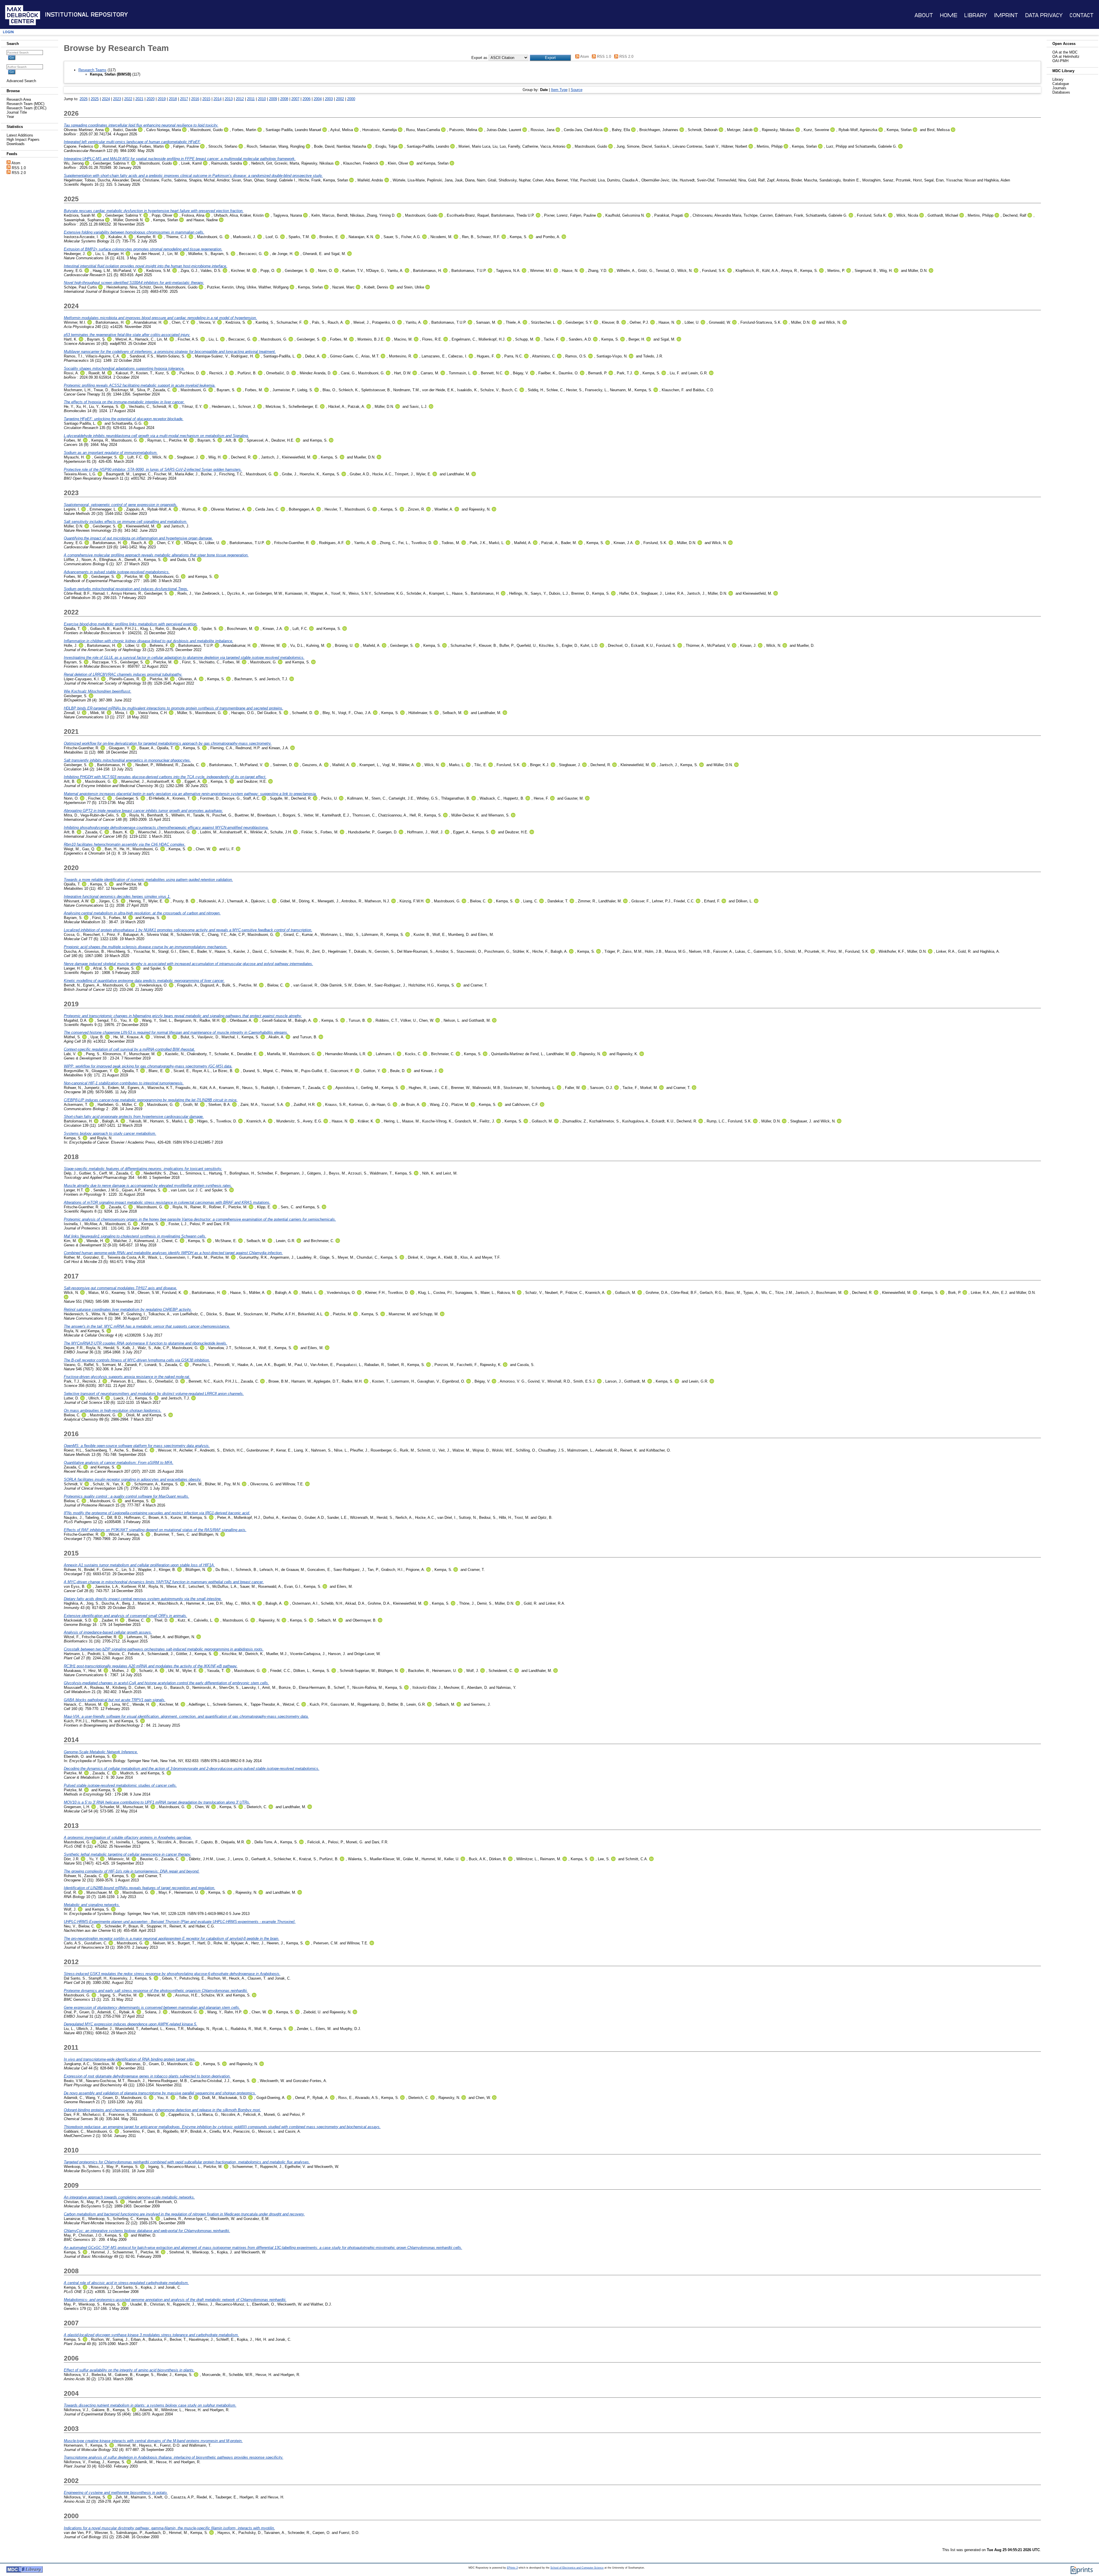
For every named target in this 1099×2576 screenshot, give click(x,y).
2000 (351, 99)
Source (577, 90)
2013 (229, 99)
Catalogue (1061, 84)
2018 (173, 99)
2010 (262, 99)
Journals (1059, 88)
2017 (184, 99)
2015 (206, 99)
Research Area (19, 99)
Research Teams (92, 70)
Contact (1082, 15)
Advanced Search (21, 81)
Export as (479, 58)
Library (976, 15)
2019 (162, 99)
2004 (318, 99)
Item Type (559, 90)
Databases (1061, 92)
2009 (273, 99)
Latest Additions (20, 135)
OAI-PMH (1060, 61)
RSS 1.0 (19, 168)
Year (10, 117)
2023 (117, 99)
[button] (550, 58)
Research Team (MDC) (25, 104)
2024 (106, 99)
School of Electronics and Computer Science (577, 2568)
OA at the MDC (1065, 52)
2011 (251, 99)
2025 (95, 99)
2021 (139, 99)
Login (8, 32)
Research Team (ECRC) (26, 108)
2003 (329, 99)
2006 (307, 99)
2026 (84, 99)
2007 (295, 99)
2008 (284, 99)
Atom (16, 163)
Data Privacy (1044, 15)
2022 (128, 99)
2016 (195, 99)
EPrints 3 (512, 2568)
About (924, 15)
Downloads (16, 144)
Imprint (1006, 15)
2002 (340, 99)
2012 (240, 99)
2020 (151, 99)
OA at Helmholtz (1066, 57)
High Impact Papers (23, 140)
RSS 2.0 (19, 173)
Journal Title (17, 112)
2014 (218, 99)
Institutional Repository (86, 15)
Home (949, 15)
